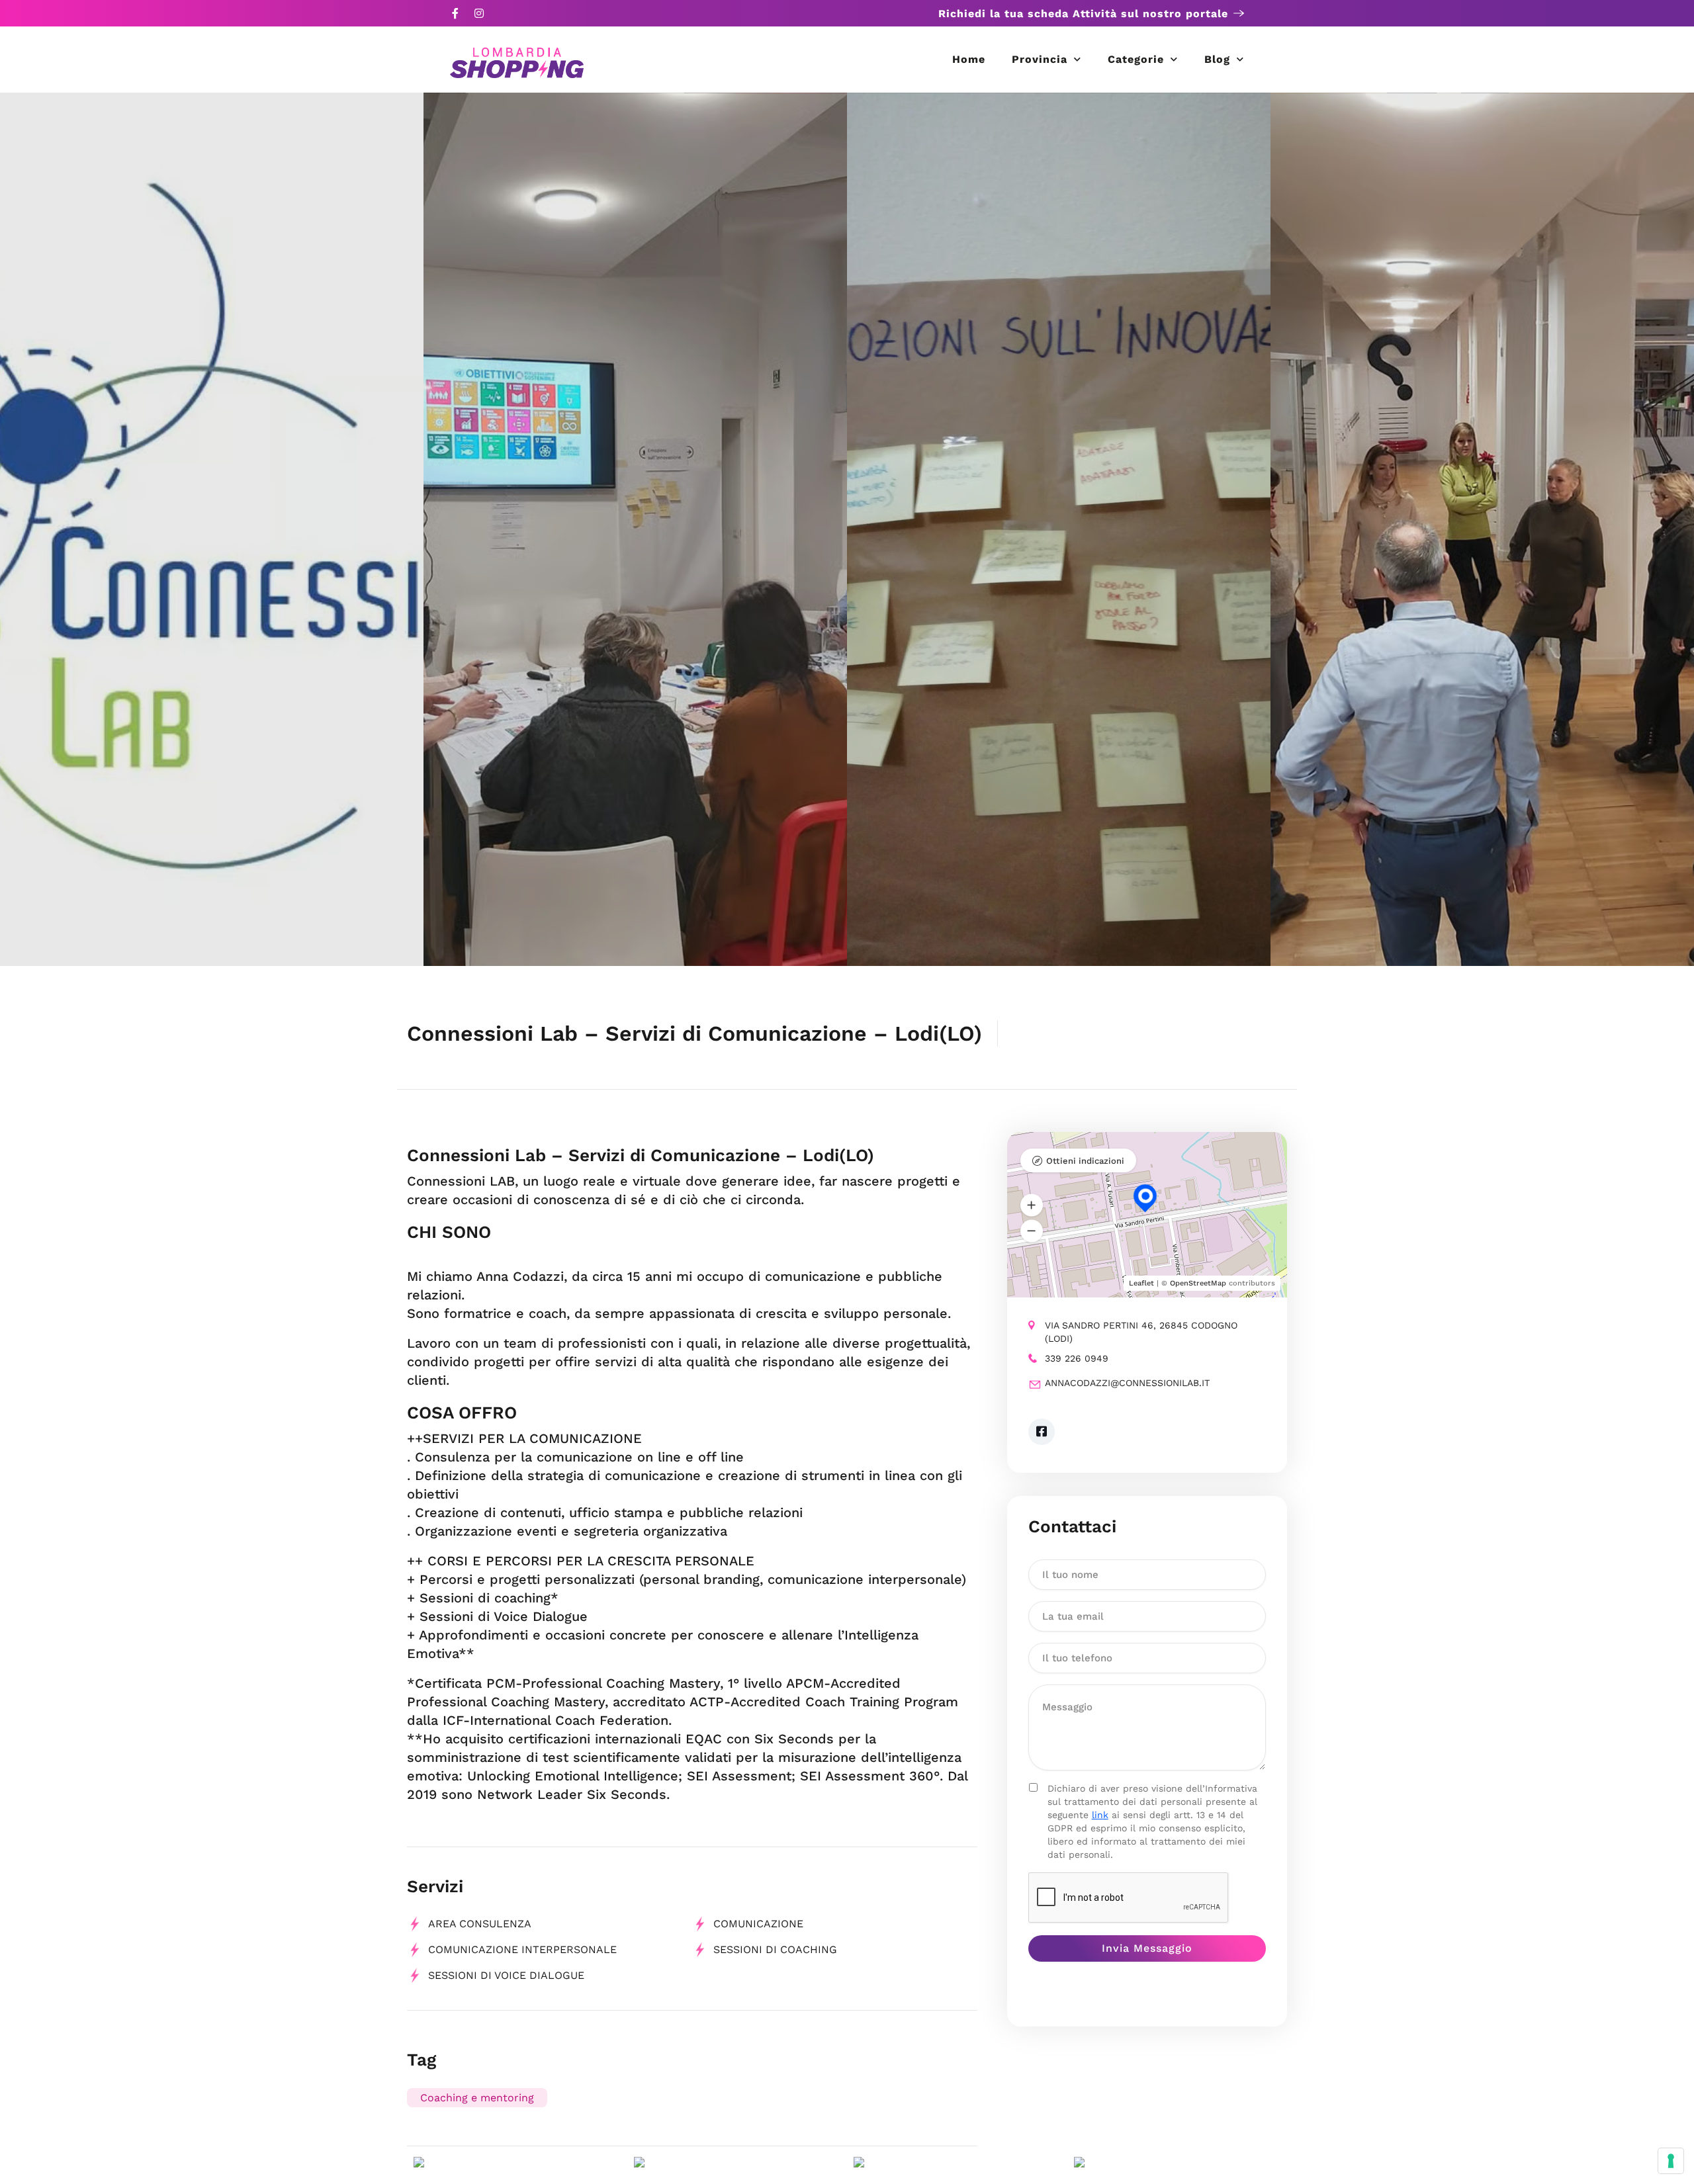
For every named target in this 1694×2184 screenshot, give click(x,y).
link (1100, 1815)
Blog (1217, 59)
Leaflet (1141, 1283)
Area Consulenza (480, 1924)
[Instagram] (479, 13)
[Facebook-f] (455, 13)
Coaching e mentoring (477, 2098)
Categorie (1136, 59)
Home (969, 59)
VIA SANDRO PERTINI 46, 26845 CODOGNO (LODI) (1141, 1332)
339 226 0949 (1077, 1358)
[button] (1032, 1205)
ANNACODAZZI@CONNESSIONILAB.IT (1127, 1383)
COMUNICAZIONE (758, 1924)
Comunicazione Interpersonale (522, 1949)
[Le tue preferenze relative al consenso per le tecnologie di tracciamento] (1671, 2161)
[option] (212, 529)
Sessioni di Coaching (775, 1949)
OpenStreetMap (1198, 1283)
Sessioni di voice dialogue (506, 1975)
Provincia (1040, 59)
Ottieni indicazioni (1085, 1161)
